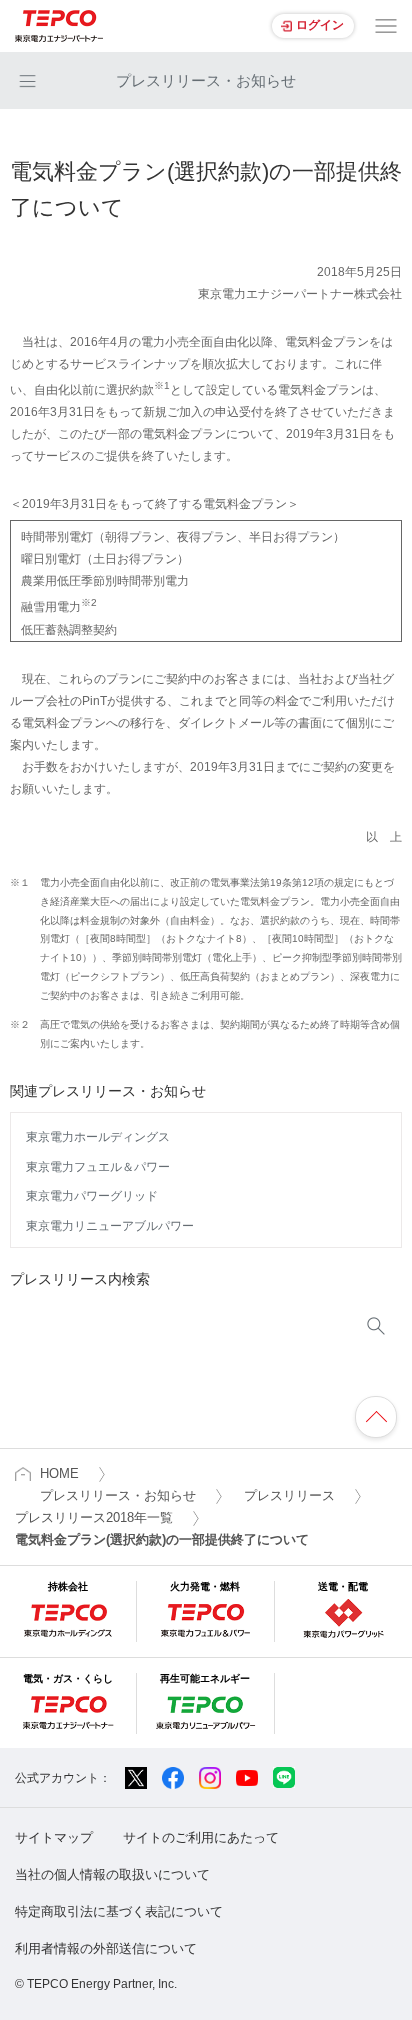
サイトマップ (54, 1837)
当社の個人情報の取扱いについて (112, 1874)
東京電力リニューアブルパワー (110, 1226)
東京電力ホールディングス (98, 1137)
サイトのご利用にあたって (201, 1837)
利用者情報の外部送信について (106, 1948)
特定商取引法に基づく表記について (119, 1911)
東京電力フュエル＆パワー (98, 1167)
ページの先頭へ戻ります (376, 1417)
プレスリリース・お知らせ (206, 80)
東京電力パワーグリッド (92, 1196)
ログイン (320, 25)
